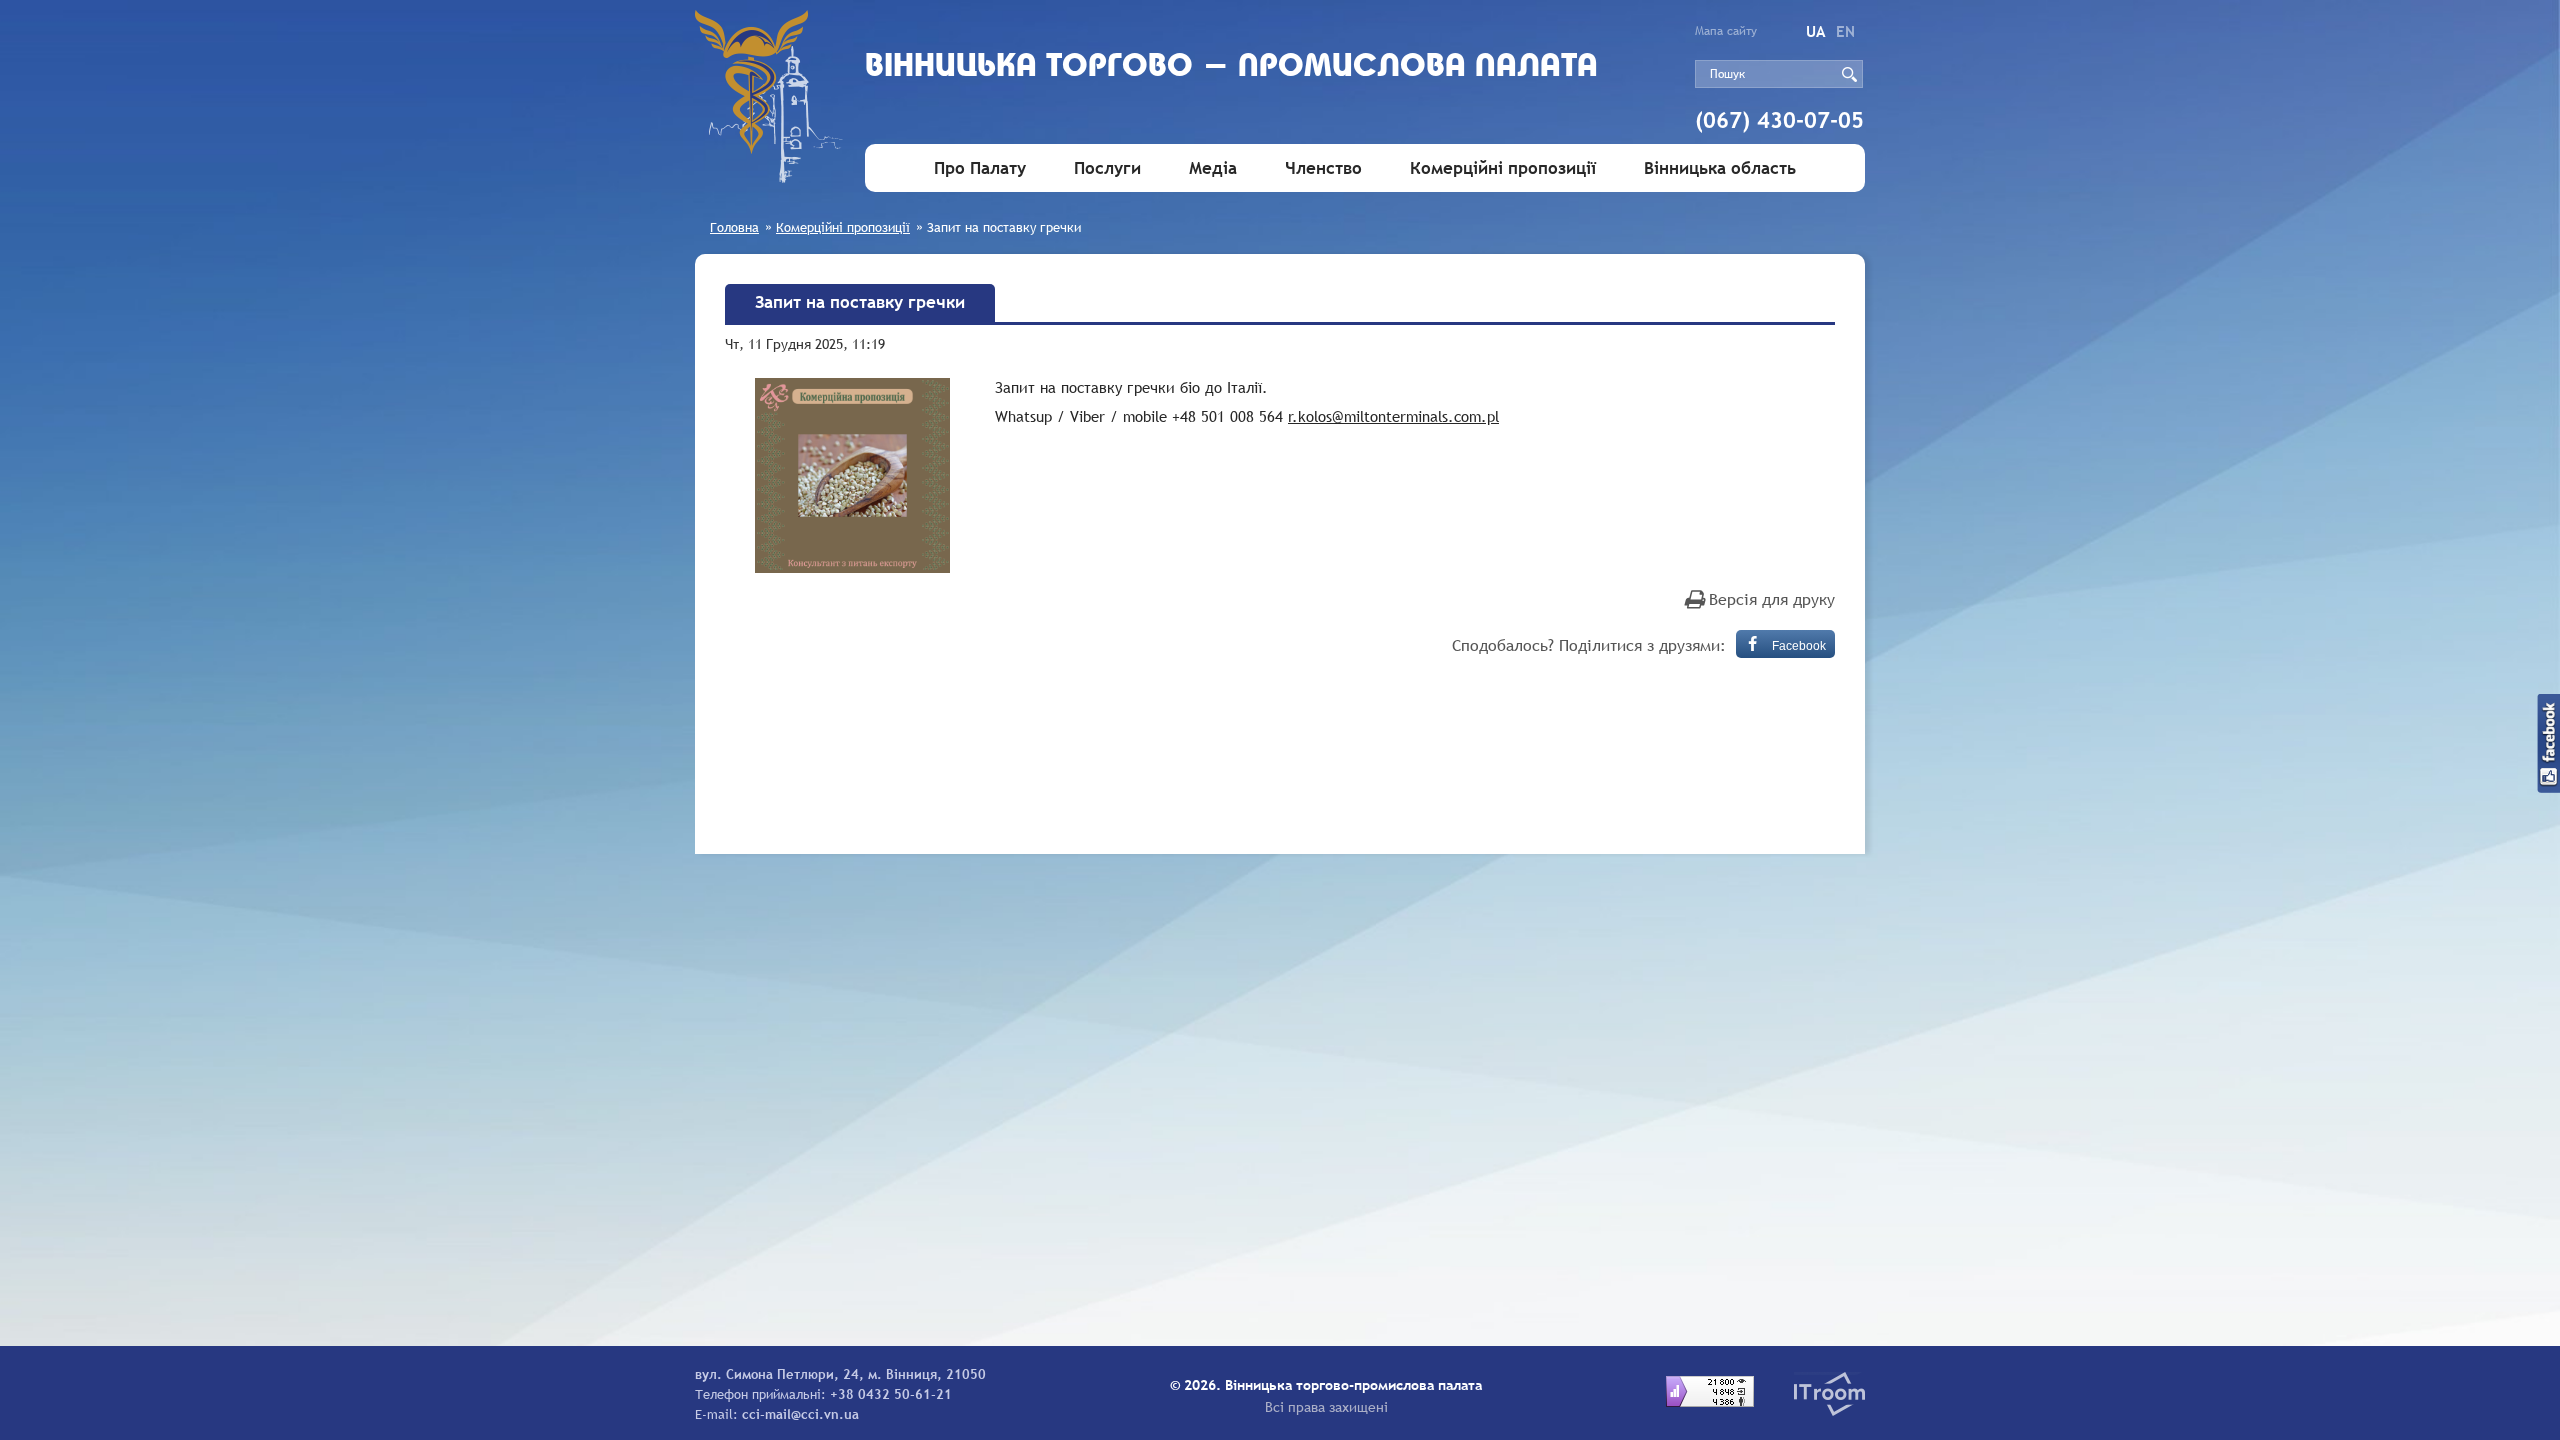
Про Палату (980, 168)
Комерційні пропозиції (1503, 168)
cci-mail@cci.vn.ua (800, 1414)
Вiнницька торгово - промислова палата (1231, 67)
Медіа (1213, 168)
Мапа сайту (1726, 31)
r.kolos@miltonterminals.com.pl (1393, 416)
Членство (1323, 168)
